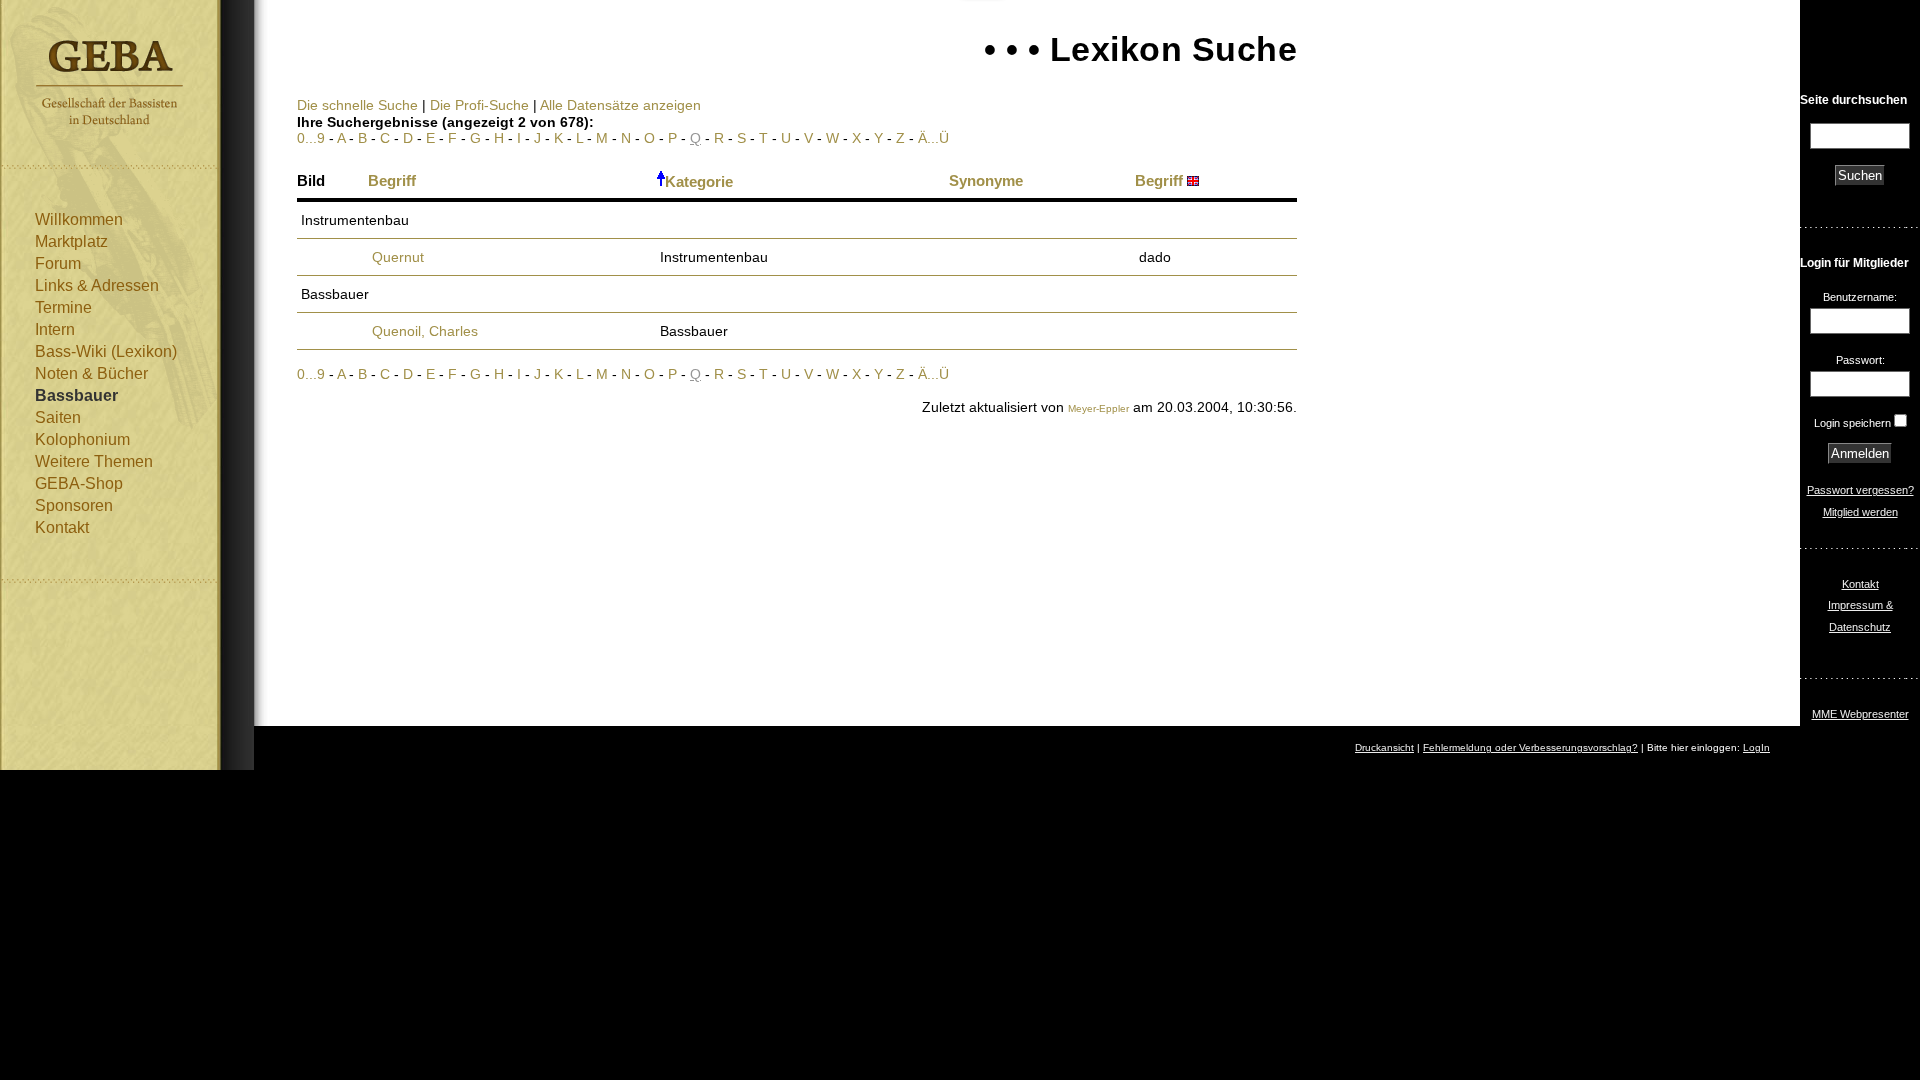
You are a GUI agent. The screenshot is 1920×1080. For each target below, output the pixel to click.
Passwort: (1860, 360)
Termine (63, 307)
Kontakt (62, 527)
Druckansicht (1384, 747)
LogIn (1756, 747)
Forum (58, 263)
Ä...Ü (933, 138)
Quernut (398, 257)
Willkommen (79, 219)
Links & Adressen (97, 285)
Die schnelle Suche (357, 105)
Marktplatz (71, 241)
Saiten (58, 417)
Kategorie (699, 181)
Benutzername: (1860, 297)
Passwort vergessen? (1860, 490)
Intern (55, 329)
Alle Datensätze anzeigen (620, 105)
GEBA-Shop (79, 483)
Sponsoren (74, 505)
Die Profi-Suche (479, 105)
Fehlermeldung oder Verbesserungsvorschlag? (1530, 747)
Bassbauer (76, 395)
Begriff (392, 180)
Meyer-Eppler (1098, 408)
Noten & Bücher (91, 373)
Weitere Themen (94, 461)
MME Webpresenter (1860, 714)
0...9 (311, 138)
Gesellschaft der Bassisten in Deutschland (109, 82)
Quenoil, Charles (425, 331)
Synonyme (986, 180)
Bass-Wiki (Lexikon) (106, 351)
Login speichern (1852, 423)
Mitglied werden (1860, 512)
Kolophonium (82, 439)
